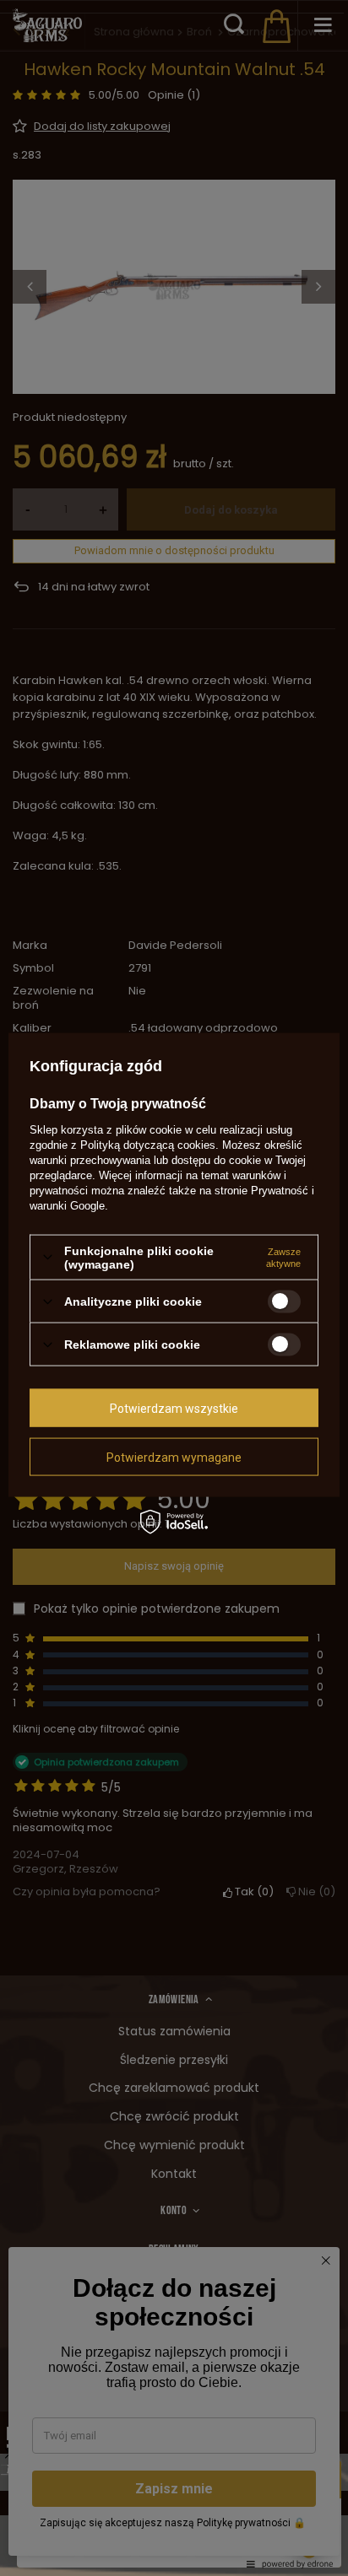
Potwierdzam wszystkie (174, 1408)
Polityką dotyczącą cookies (148, 1144)
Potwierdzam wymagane (174, 1457)
